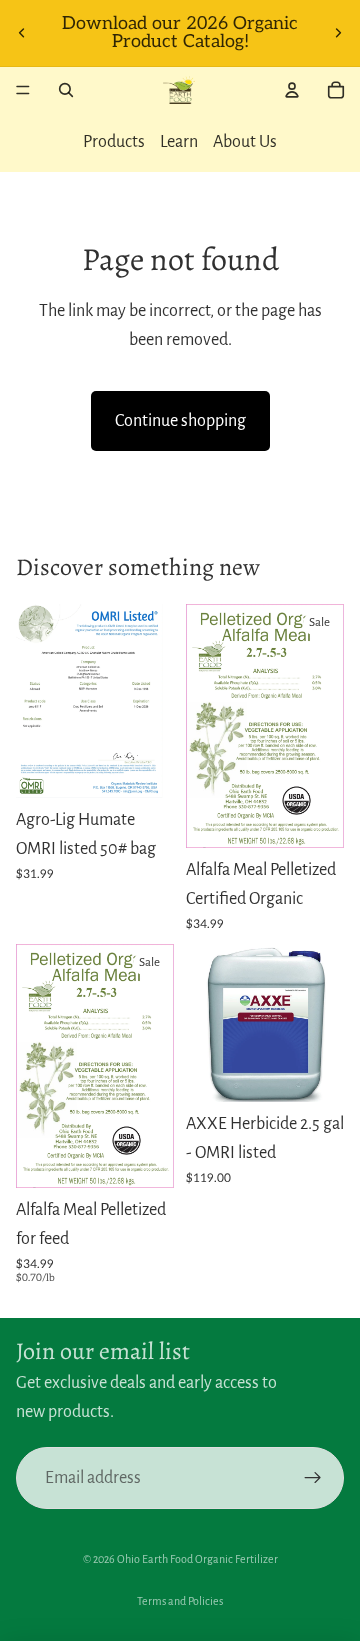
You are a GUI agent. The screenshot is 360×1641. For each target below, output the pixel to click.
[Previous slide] (22, 33)
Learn (179, 142)
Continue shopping (180, 421)
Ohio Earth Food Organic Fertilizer (197, 1559)
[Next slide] (338, 33)
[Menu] (23, 90)
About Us (245, 142)
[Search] (66, 90)
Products (114, 142)
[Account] (292, 90)
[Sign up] (312, 1478)
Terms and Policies (180, 1601)
